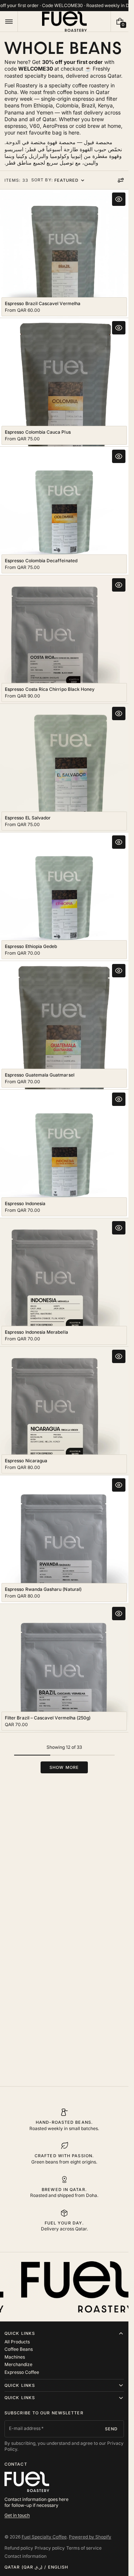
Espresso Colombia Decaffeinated (41, 561)
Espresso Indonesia (25, 1203)
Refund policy (19, 2548)
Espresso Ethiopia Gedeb (31, 946)
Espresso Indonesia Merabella (36, 1332)
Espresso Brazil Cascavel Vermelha (43, 303)
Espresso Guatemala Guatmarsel (40, 1075)
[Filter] (121, 180)
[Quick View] (119, 199)
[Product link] (64, 254)
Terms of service (84, 2548)
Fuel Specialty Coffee (44, 2537)
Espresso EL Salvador (28, 818)
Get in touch (17, 2515)
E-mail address (25, 2428)
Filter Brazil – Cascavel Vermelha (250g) (48, 1718)
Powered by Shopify (90, 2537)
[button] (9, 21)
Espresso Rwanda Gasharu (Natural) (43, 1589)
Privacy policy (50, 2548)
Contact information (25, 2556)
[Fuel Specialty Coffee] (27, 2482)
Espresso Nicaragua (26, 1461)
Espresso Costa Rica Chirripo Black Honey (50, 689)
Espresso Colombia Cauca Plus (38, 432)
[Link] (64, 6)
